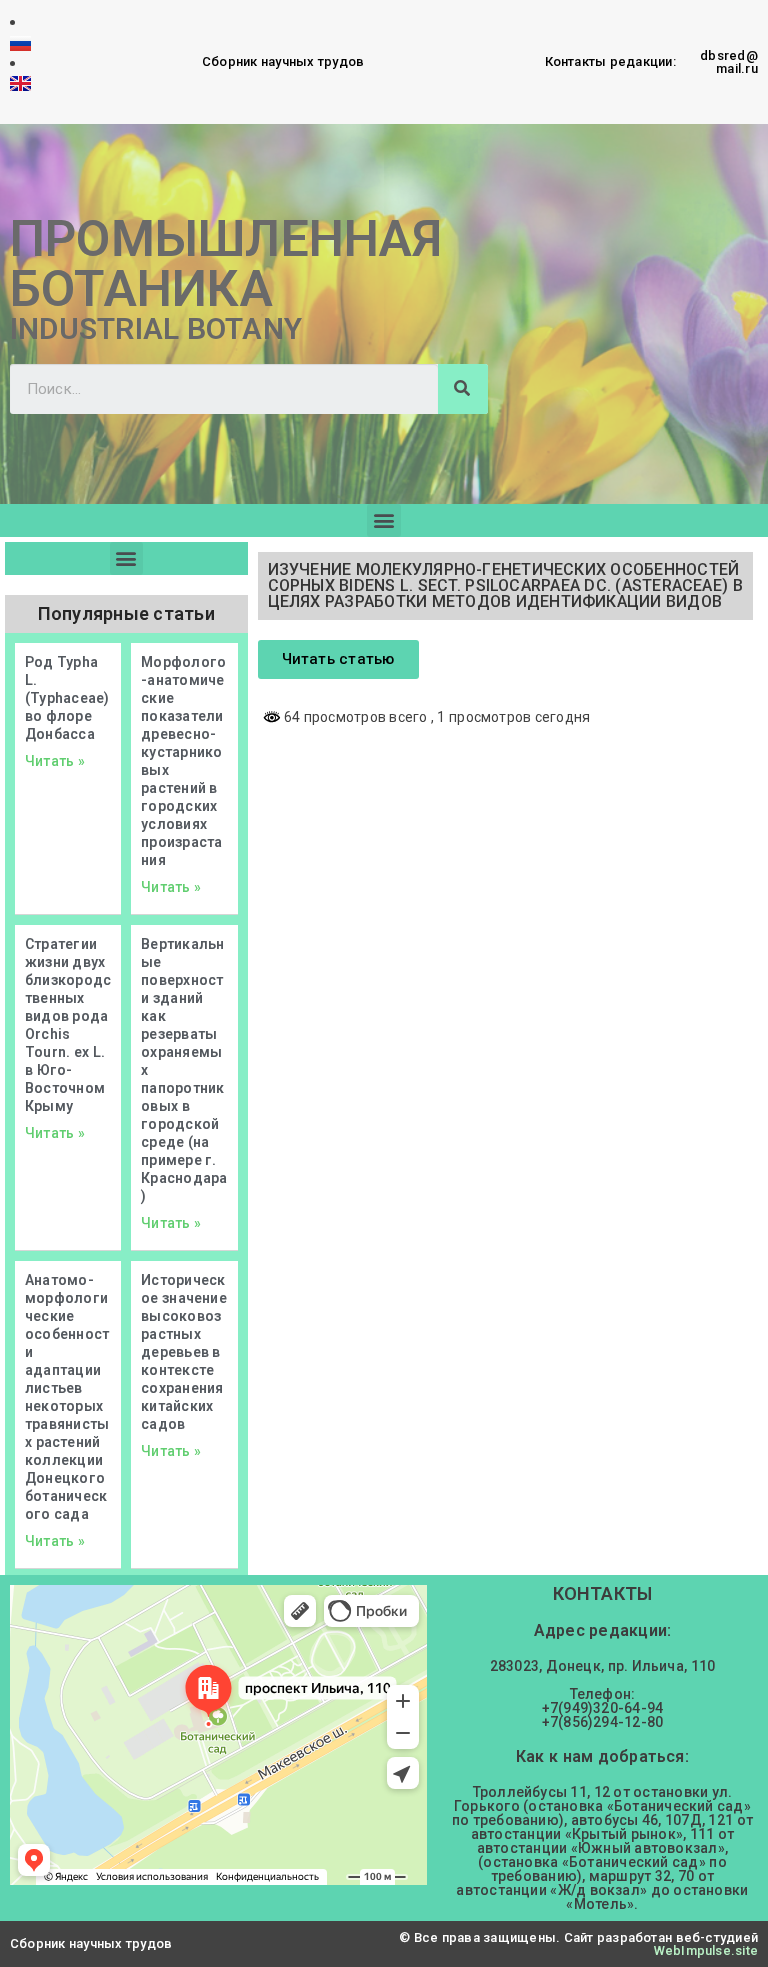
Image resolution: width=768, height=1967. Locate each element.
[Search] (463, 389)
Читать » (55, 761)
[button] (383, 520)
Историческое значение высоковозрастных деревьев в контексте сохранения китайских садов (184, 1352)
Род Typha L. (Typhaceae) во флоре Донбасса (67, 698)
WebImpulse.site (706, 1950)
